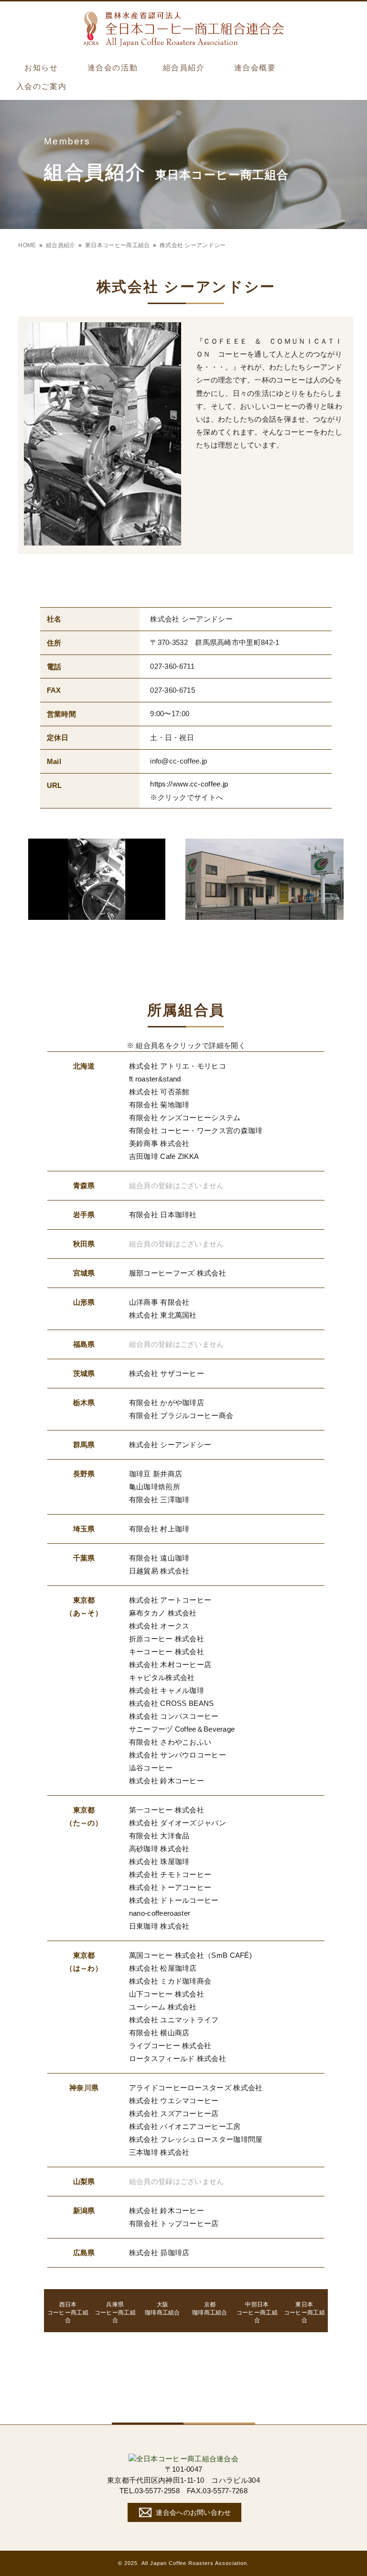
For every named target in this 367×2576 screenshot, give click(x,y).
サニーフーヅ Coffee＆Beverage (182, 1729)
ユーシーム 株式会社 (163, 2007)
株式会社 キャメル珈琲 (167, 1690)
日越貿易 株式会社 (159, 1571)
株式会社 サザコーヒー (167, 1373)
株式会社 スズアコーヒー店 (174, 2113)
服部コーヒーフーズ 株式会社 (178, 1273)
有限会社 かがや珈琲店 (167, 1403)
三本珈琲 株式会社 (159, 2152)
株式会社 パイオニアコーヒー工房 (185, 2126)
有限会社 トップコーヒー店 (174, 2223)
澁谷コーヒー (151, 1768)
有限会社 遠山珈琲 (159, 1558)
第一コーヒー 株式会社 (167, 1810)
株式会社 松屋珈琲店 (163, 1968)
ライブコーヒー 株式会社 (170, 2046)
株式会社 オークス (159, 1626)
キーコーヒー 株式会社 (167, 1652)
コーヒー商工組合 (68, 2313)
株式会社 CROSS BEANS (172, 1703)
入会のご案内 (41, 86)
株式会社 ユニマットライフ (174, 2020)
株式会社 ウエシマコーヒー (174, 2101)
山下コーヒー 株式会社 (167, 1994)
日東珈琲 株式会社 (159, 1926)
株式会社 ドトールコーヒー (174, 1900)
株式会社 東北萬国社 (163, 1315)
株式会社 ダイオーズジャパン (178, 1823)
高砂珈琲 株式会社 (159, 1849)
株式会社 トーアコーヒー (170, 1887)
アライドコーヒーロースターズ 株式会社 (196, 2088)
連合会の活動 (113, 68)
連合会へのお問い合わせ (193, 2512)
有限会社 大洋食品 (159, 1836)
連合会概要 (255, 68)
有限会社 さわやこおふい (170, 1742)
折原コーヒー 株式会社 (167, 1639)
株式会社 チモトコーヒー (170, 1874)
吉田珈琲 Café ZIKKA (164, 1156)
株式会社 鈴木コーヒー (167, 1781)
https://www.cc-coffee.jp (189, 784)
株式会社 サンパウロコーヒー (178, 1755)
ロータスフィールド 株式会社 (178, 2058)
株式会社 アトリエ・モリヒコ (178, 1066)
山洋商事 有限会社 (159, 1302)
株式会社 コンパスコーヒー (174, 1716)
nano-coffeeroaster (160, 1913)
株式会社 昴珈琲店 (159, 2253)
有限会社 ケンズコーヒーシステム (185, 1118)
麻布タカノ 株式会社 (163, 1613)
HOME (27, 245)
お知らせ (41, 68)
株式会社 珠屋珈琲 (159, 1861)
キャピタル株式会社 (162, 1677)
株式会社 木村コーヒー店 (170, 1665)
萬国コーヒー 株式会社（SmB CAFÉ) (190, 1955)
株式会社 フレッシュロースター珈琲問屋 (196, 2139)
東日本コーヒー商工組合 (117, 245)
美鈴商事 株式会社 (159, 1143)
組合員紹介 (184, 68)
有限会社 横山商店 (159, 2033)
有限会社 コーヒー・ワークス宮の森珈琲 (196, 1130)
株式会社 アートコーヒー (170, 1600)
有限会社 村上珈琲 (159, 1529)
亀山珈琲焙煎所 (155, 1487)
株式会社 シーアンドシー (170, 1445)
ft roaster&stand (155, 1079)
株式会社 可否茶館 (159, 1092)
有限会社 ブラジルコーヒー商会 (181, 1415)
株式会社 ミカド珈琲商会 (170, 1981)
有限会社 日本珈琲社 (163, 1215)
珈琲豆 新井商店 (156, 1474)
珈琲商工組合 (162, 2309)
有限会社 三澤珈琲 (159, 1500)
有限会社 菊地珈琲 (159, 1105)
